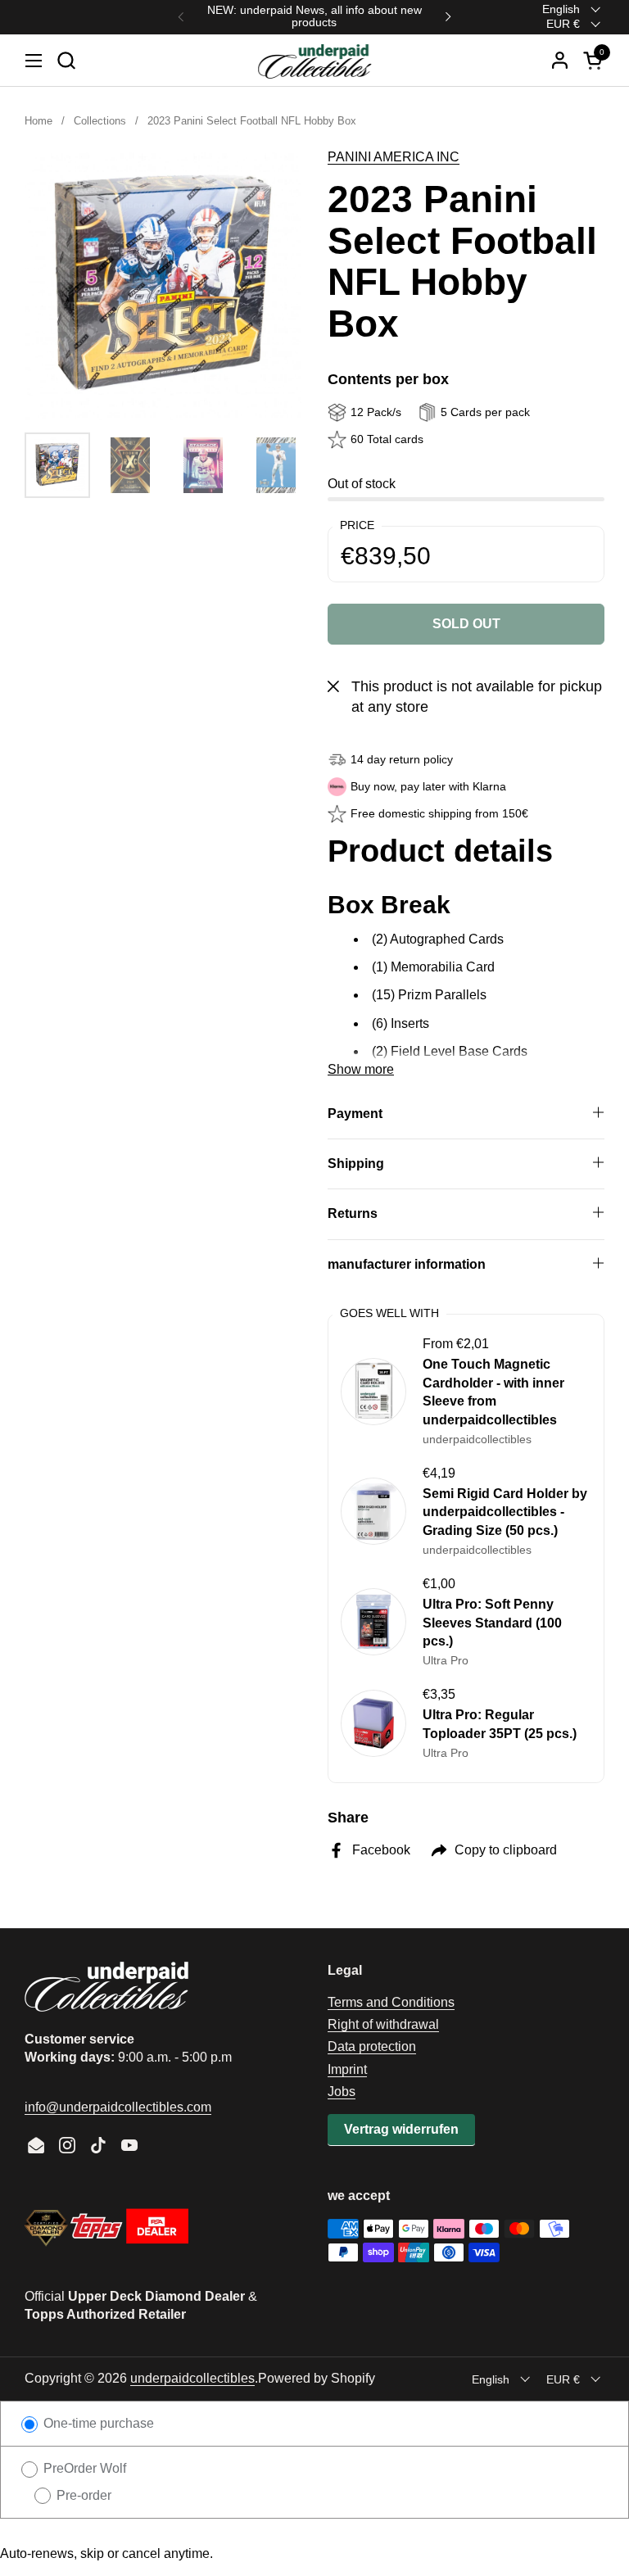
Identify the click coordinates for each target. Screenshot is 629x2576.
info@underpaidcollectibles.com (118, 2107)
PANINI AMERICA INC (394, 157)
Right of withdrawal (383, 2024)
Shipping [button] (356, 1164)
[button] (66, 60)
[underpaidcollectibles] (314, 61)
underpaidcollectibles (192, 2378)
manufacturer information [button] (407, 1264)
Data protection (372, 2046)
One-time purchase (97, 2423)
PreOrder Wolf (83, 2468)
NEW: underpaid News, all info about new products (314, 16)
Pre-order (82, 2495)
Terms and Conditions (391, 2002)
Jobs (342, 2092)
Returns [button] (353, 1213)
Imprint (347, 2069)
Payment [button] (355, 1114)
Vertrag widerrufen (401, 2129)
